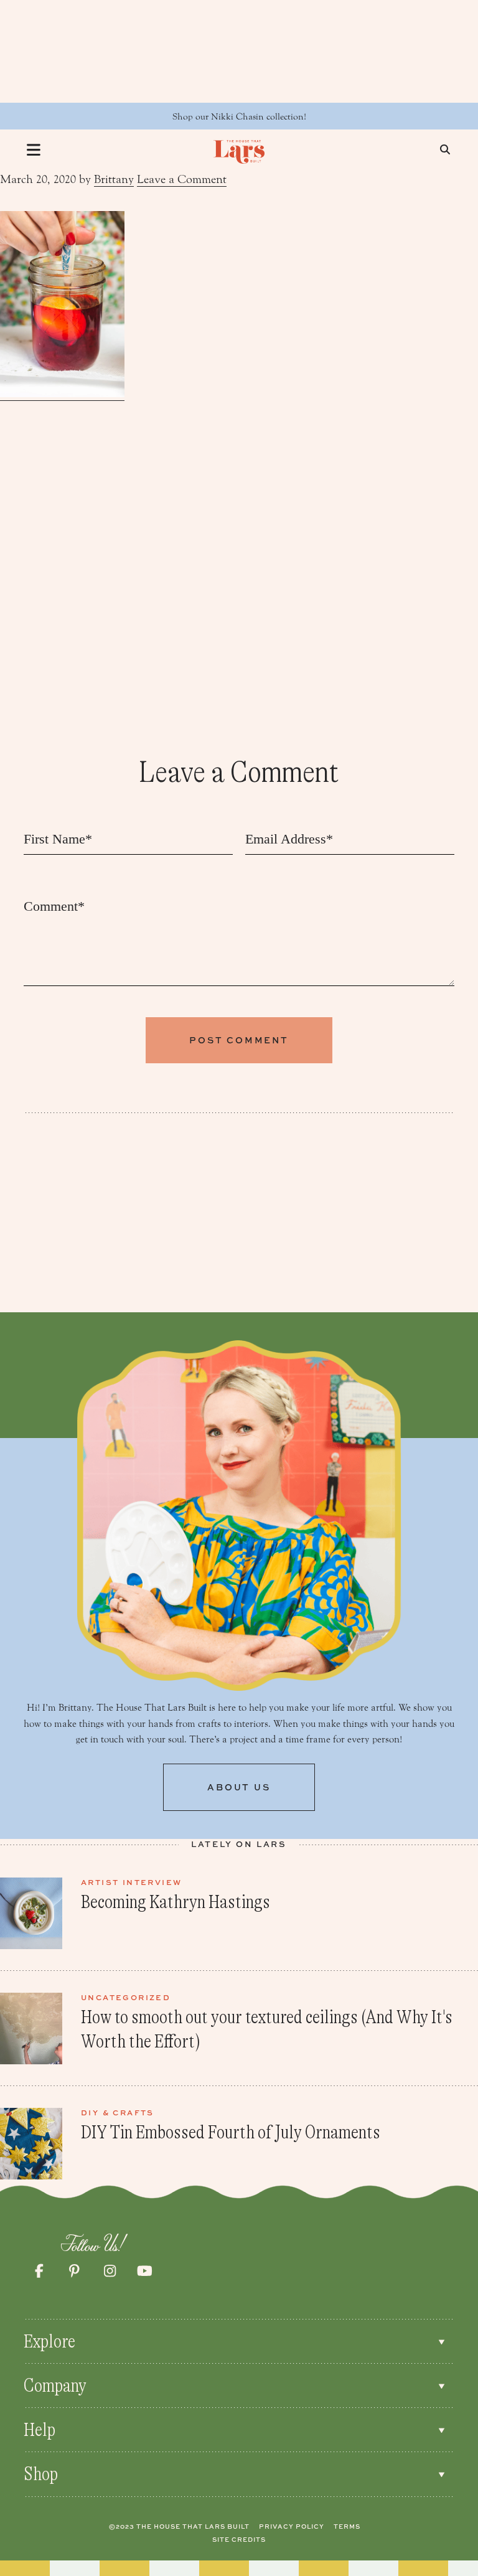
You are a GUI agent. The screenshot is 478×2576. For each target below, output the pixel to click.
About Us (239, 1787)
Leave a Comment (182, 179)
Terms (347, 2526)
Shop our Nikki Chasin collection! (239, 117)
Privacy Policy (292, 2526)
